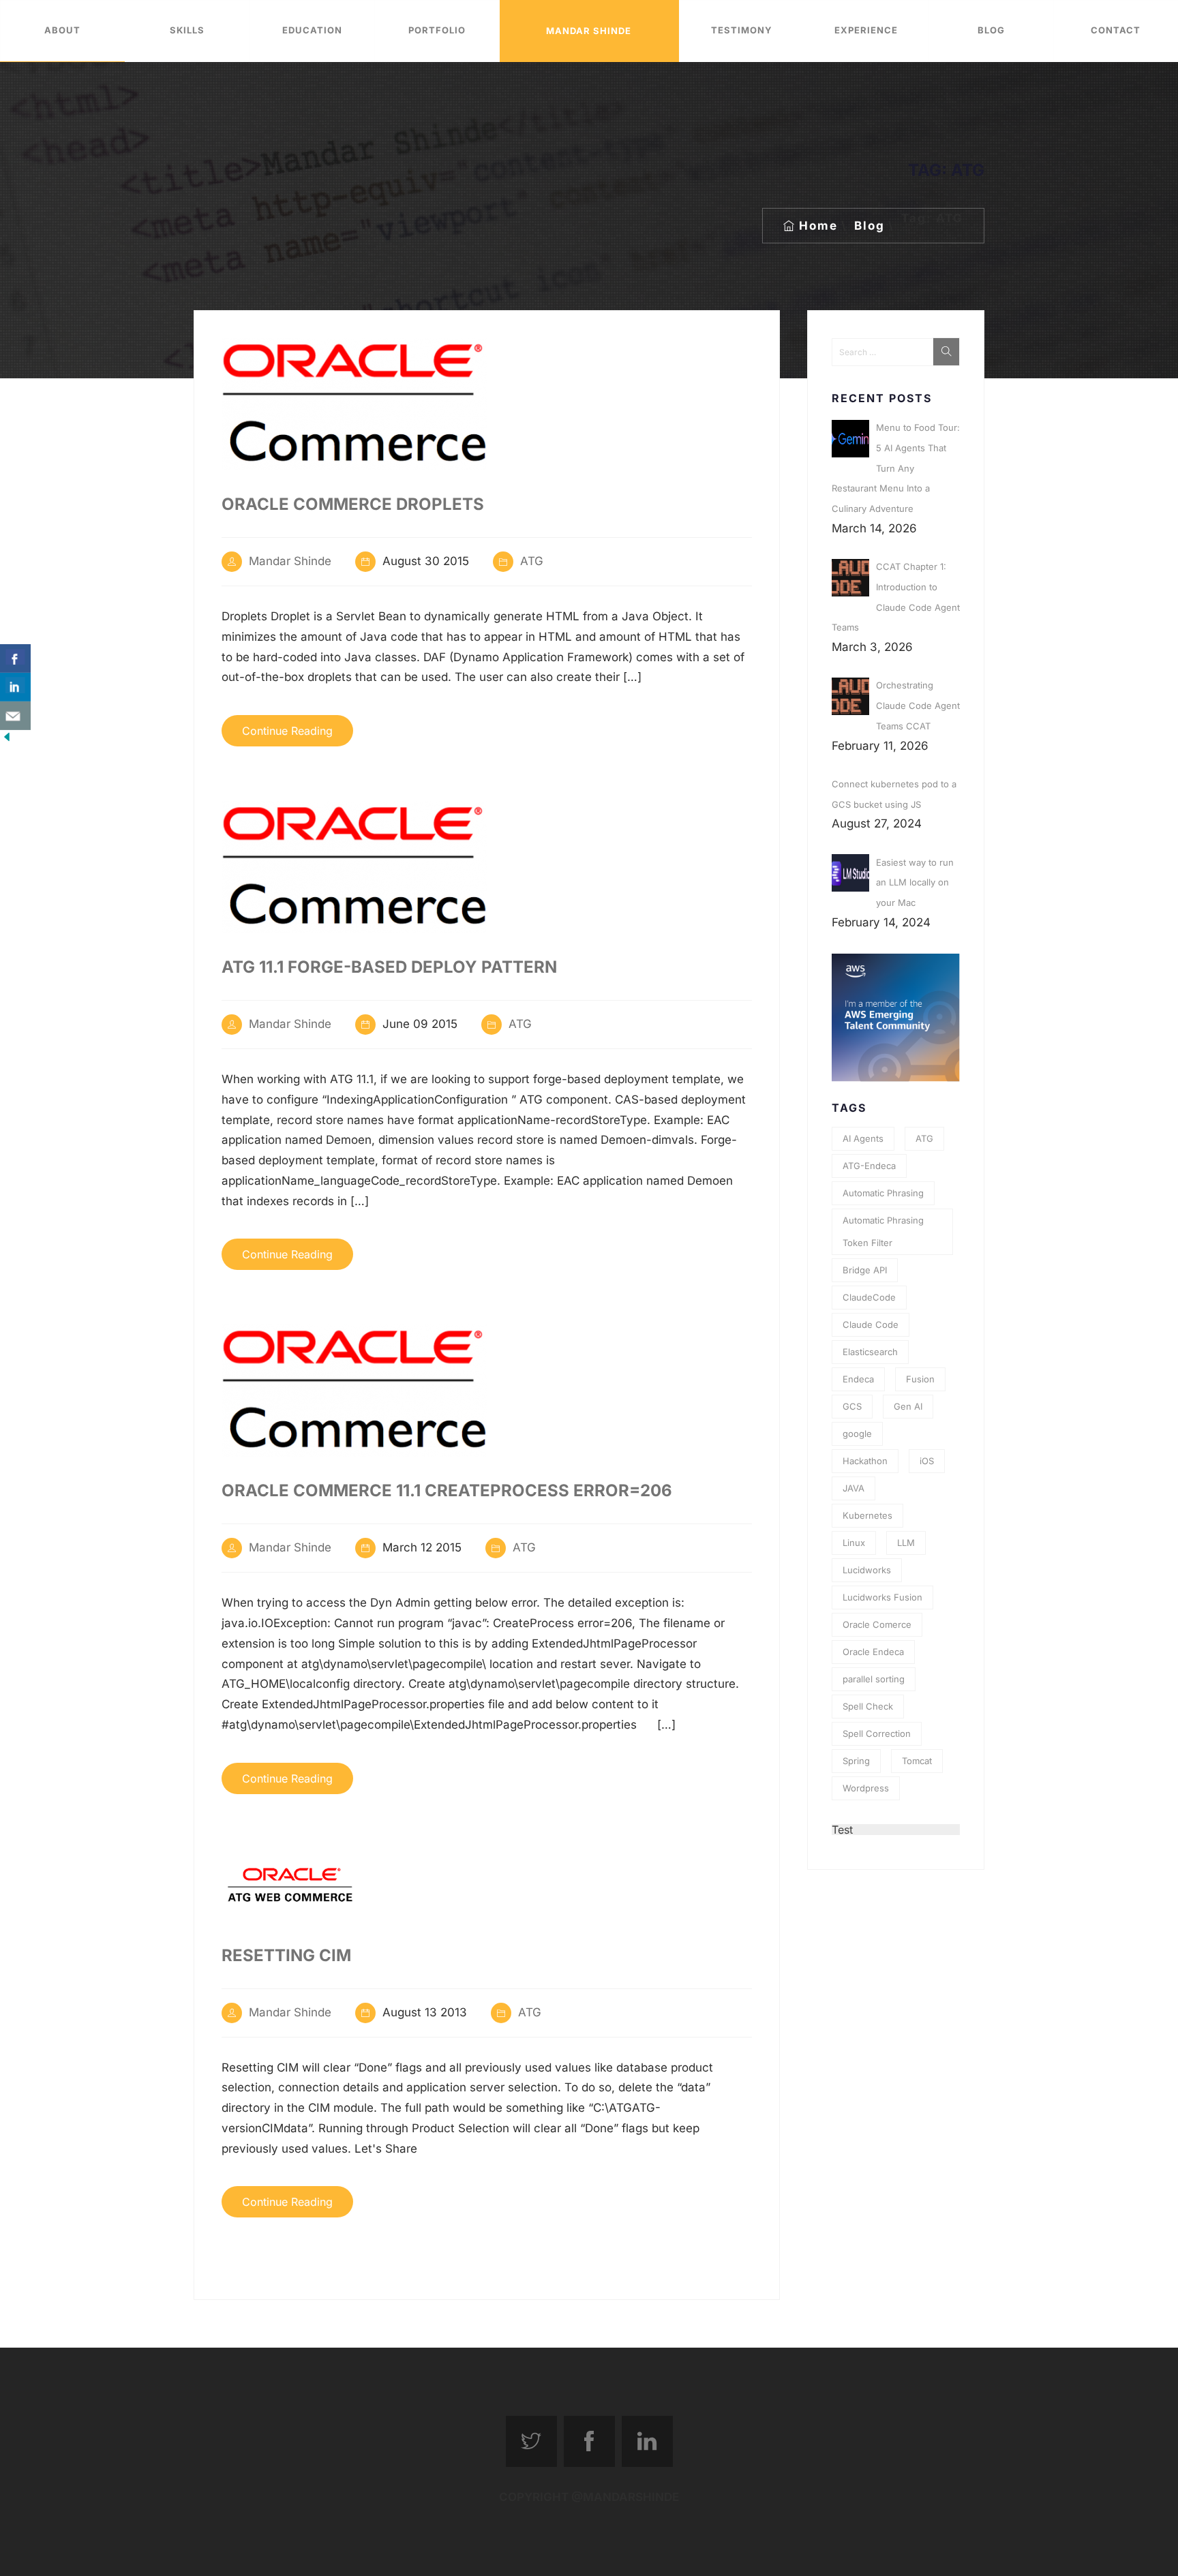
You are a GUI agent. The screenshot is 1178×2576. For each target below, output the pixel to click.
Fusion (920, 1379)
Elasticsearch (870, 1352)
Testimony (741, 30)
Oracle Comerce (877, 1624)
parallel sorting (874, 1679)
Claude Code (871, 1324)
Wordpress (866, 1788)
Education (312, 30)
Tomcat (917, 1761)
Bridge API (865, 1270)
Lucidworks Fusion (882, 1597)
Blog (991, 30)
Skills (187, 30)
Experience (866, 30)
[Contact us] (15, 716)
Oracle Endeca (873, 1652)
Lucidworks (867, 1570)
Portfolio (437, 30)
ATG (532, 561)
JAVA (854, 1488)
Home (818, 226)
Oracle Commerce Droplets (353, 504)
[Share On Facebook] (15, 658)
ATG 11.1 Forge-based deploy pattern (389, 967)
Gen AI (908, 1406)
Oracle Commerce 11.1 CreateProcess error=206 (447, 1490)
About (62, 30)
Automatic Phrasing (883, 1193)
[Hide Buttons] (7, 740)
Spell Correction (877, 1733)
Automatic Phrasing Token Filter (883, 1231)
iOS (927, 1461)
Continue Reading (287, 731)
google (857, 1434)
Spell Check (868, 1706)
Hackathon (865, 1461)
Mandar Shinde (589, 31)
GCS (852, 1406)
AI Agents (863, 1138)
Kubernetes (867, 1515)
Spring (856, 1761)
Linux (854, 1543)
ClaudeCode (869, 1297)
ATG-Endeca (869, 1166)
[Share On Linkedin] (15, 687)
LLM (906, 1543)
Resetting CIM (286, 1955)
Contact (1116, 30)
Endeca (858, 1379)
